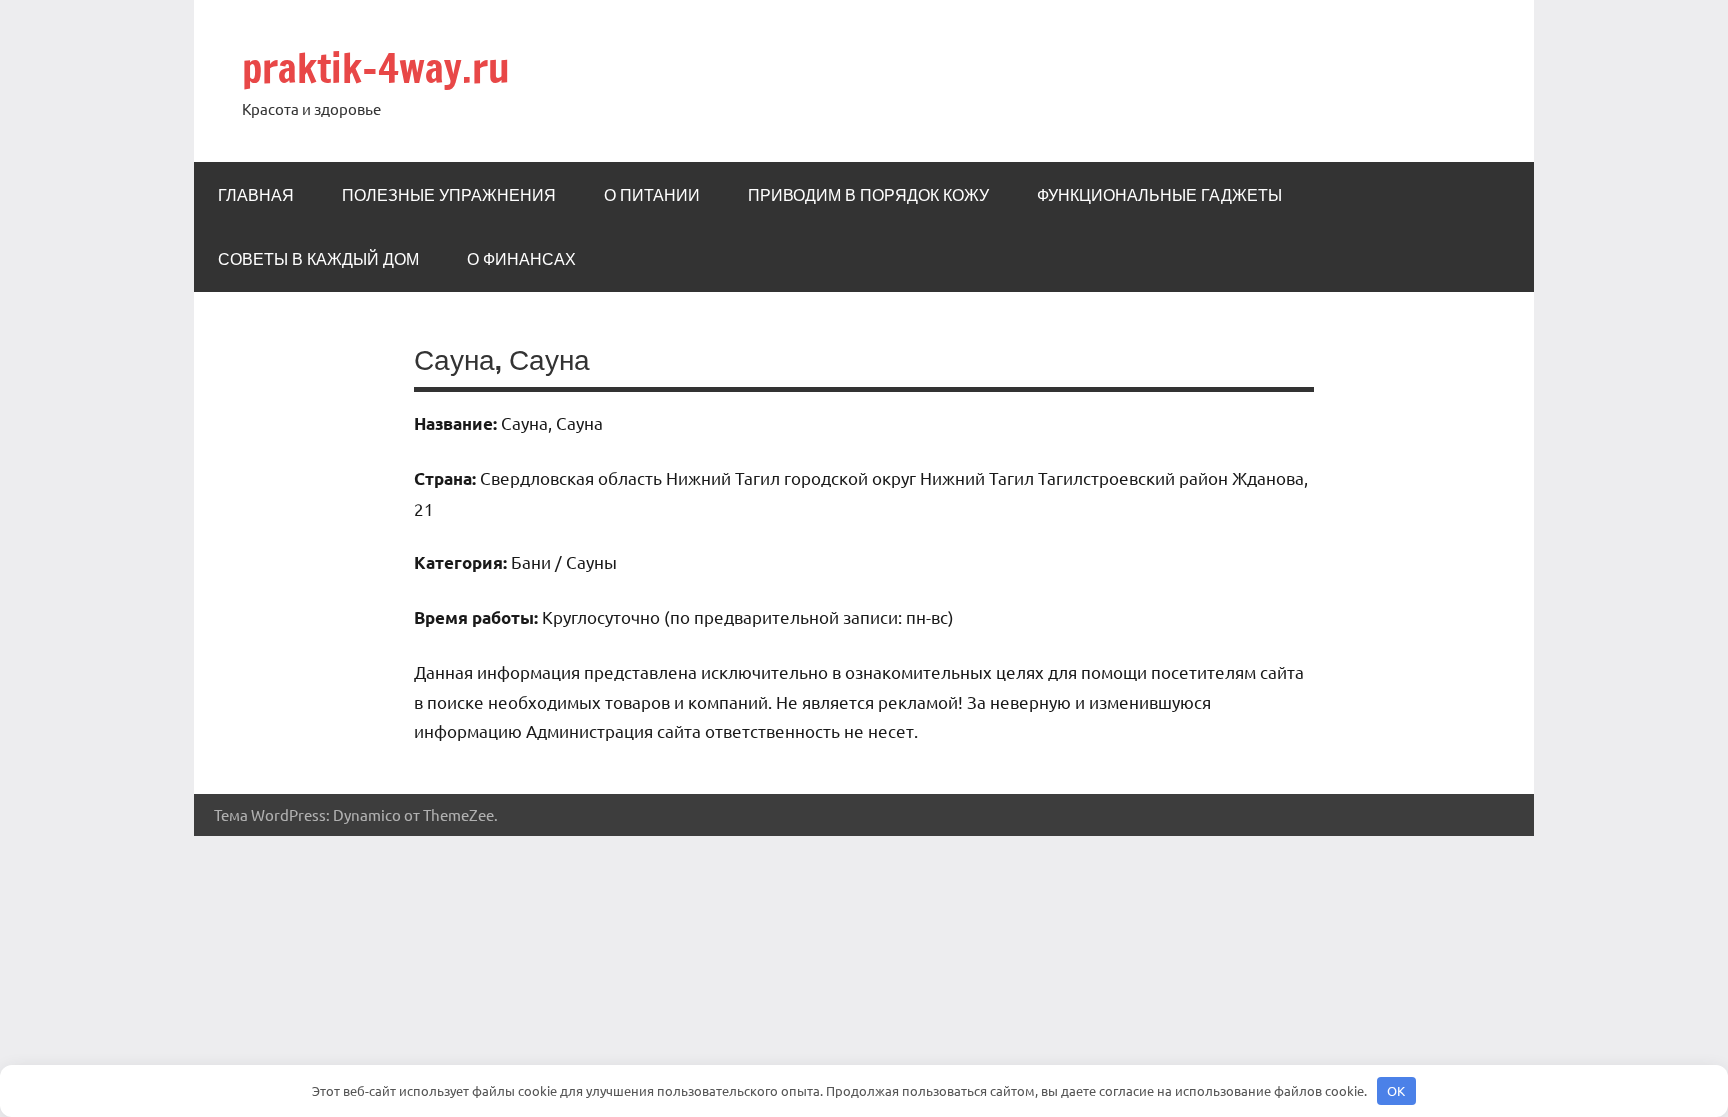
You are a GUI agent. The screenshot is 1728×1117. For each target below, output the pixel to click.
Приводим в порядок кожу (868, 195)
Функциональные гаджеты (1159, 195)
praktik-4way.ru (376, 67)
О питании (652, 195)
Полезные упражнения (449, 195)
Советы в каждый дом (318, 259)
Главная (256, 195)
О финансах (521, 259)
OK (1396, 1090)
